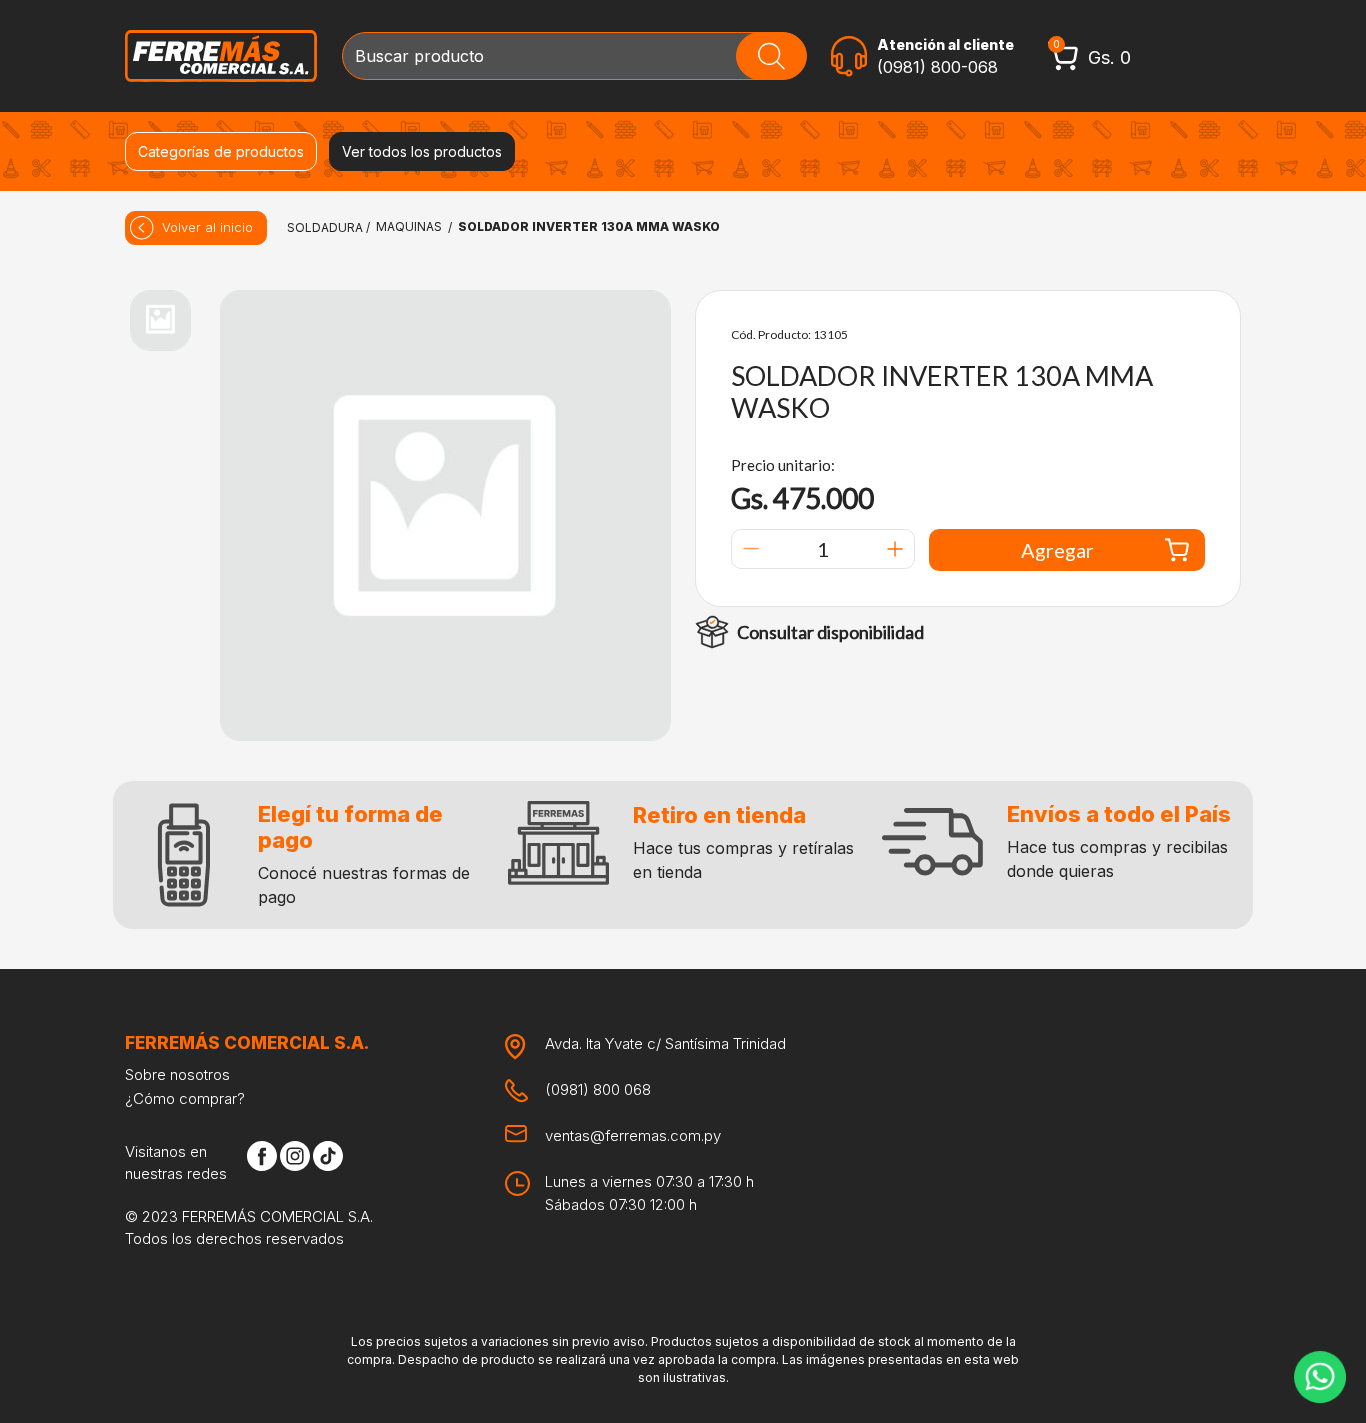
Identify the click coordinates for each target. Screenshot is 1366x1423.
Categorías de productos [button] (221, 151)
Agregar (1057, 550)
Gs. (1109, 57)
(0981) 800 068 (598, 1089)
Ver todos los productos (422, 151)
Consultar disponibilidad (830, 632)
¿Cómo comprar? (185, 1098)
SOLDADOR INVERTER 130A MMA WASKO (589, 226)
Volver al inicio (207, 227)
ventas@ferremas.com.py (633, 1135)
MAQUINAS (409, 226)
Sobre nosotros (177, 1074)
